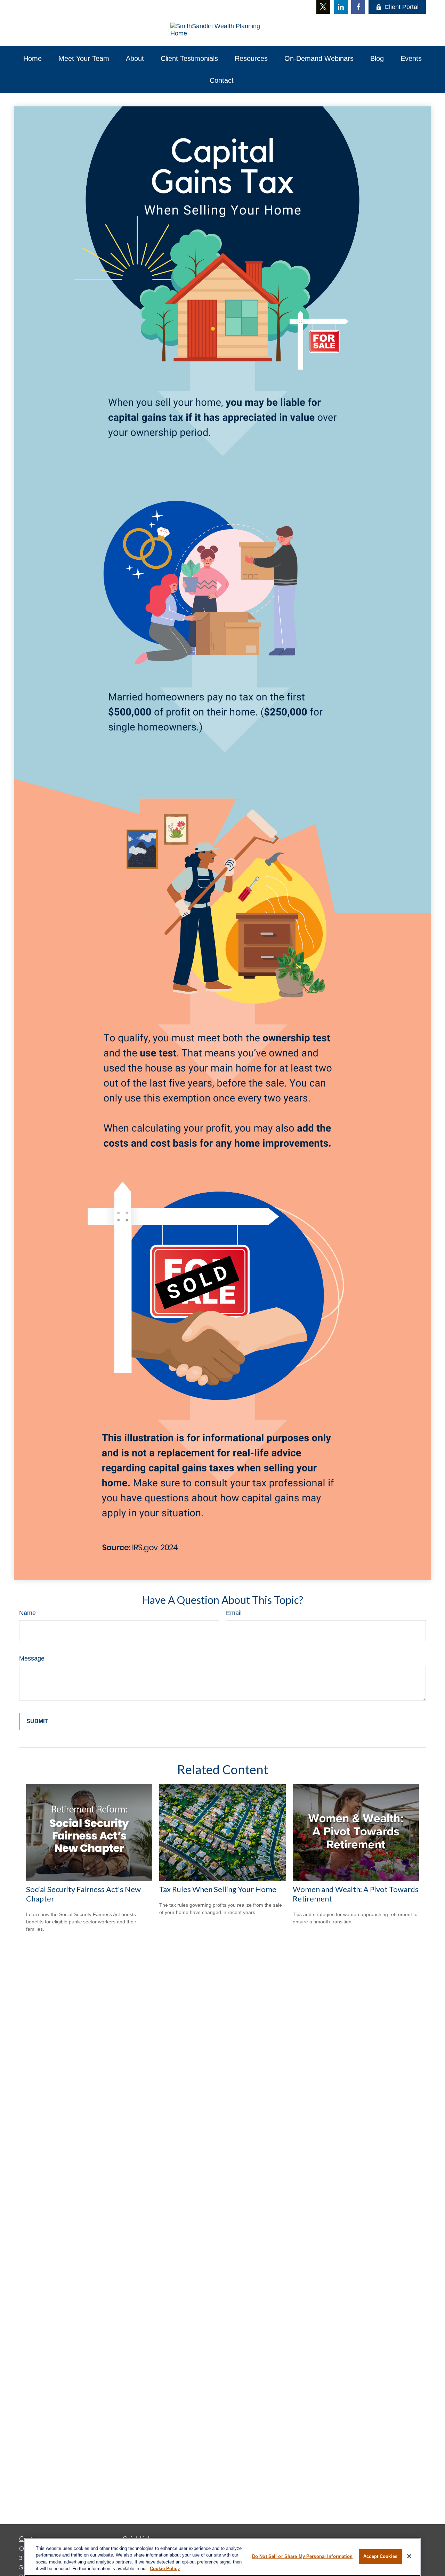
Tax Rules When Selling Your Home (218, 1889)
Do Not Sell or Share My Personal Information (302, 2556)
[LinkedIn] (341, 7)
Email (234, 1613)
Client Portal (402, 7)
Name (27, 1613)
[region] (222, 2557)
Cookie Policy (165, 2569)
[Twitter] (323, 7)
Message (32, 1658)
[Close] (409, 2556)
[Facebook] (358, 7)
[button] (33, 59)
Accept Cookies (380, 2556)
